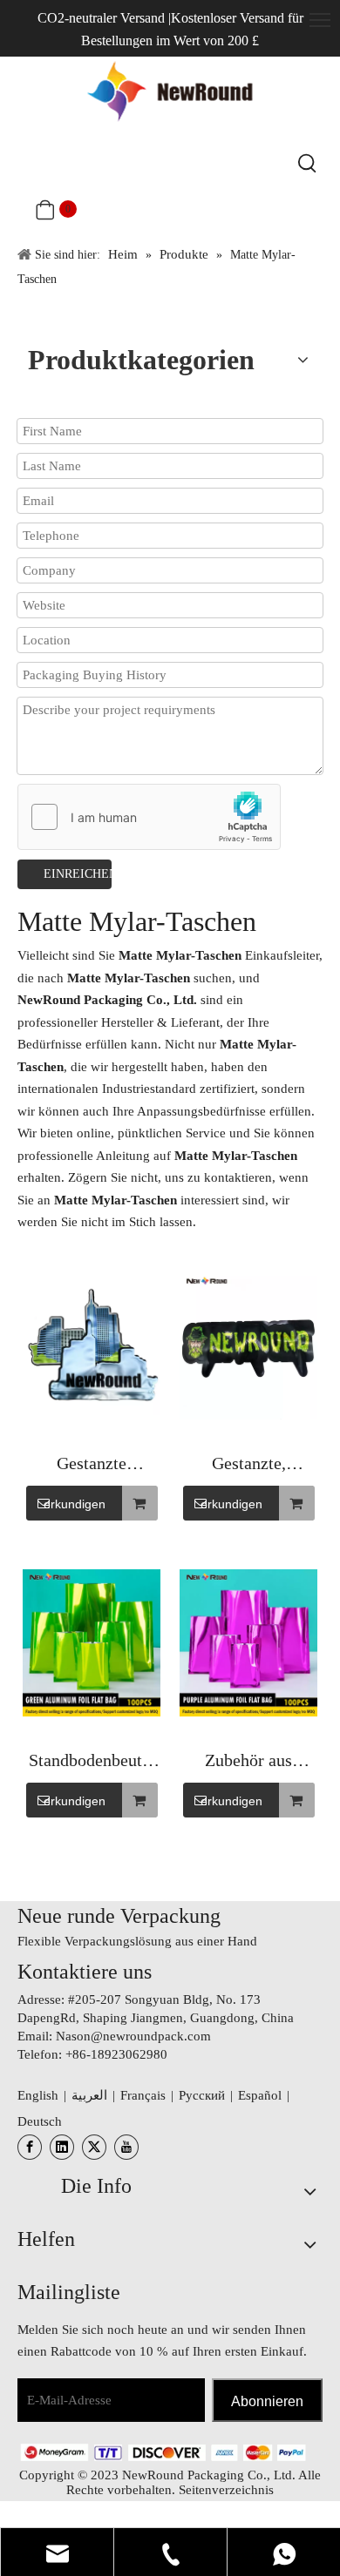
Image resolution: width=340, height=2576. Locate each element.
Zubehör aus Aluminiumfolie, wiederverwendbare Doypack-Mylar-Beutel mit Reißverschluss (248, 1762)
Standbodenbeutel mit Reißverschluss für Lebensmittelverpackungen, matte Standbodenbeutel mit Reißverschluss (92, 1762)
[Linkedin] (62, 2147)
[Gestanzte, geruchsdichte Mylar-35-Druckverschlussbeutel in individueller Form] (248, 1347)
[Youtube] (126, 2147)
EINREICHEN (78, 874)
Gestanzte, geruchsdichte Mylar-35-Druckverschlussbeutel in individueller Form (248, 1465)
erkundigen (75, 1504)
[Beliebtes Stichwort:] (308, 164)
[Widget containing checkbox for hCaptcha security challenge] (150, 818)
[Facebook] (30, 2147)
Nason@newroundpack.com (133, 2036)
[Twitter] (94, 2147)
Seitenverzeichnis (226, 2490)
